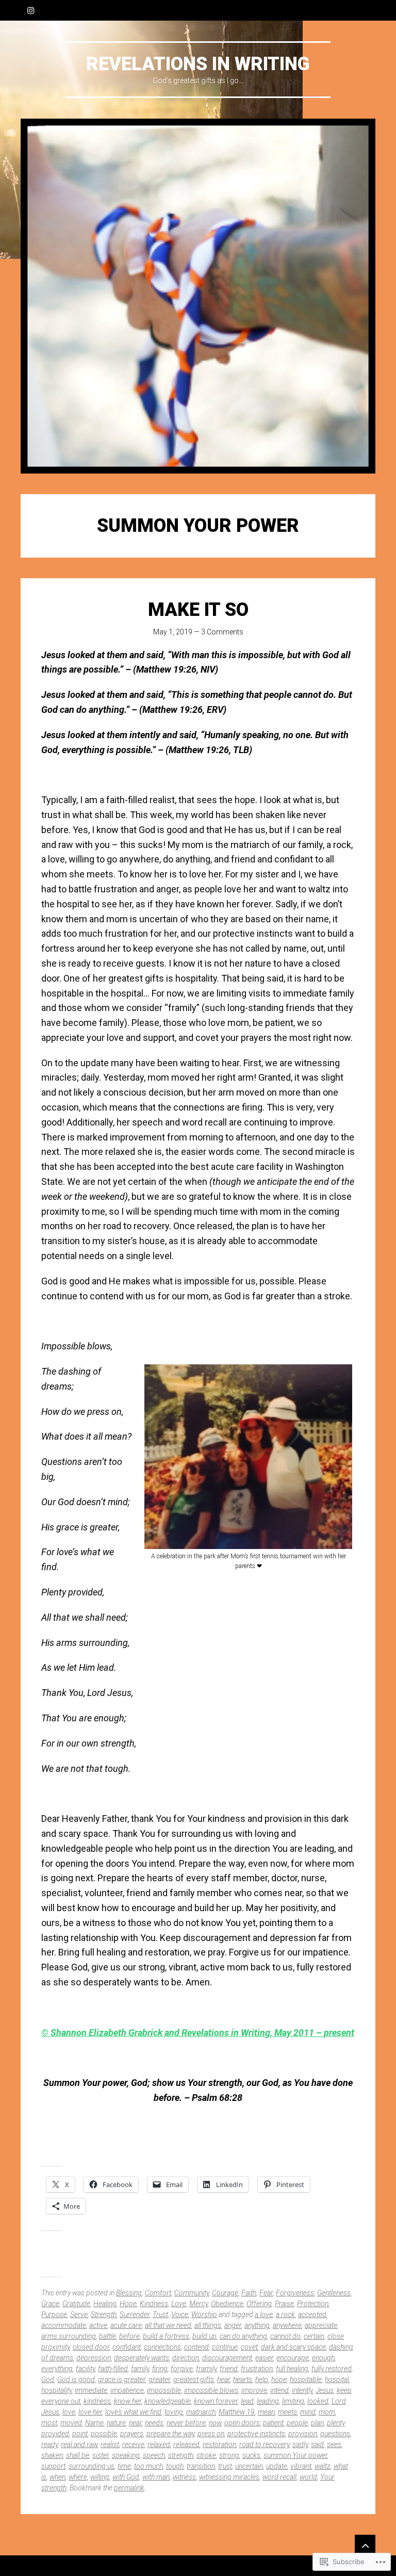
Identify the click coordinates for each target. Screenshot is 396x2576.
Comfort (158, 2293)
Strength (104, 2314)
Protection (313, 2304)
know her (128, 2401)
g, (270, 2033)
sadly (300, 2444)
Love (179, 2304)
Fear (266, 2293)
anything (257, 2325)
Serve (79, 2314)
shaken (52, 2455)
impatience (127, 2390)
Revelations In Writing (198, 64)
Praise (284, 2304)
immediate (91, 2390)
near (135, 2423)
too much (148, 2466)
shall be (78, 2455)
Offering (259, 2304)
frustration (257, 2369)
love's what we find (133, 2412)
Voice (180, 2314)
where (78, 2477)
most (49, 2423)
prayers (132, 2434)
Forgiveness (295, 2293)
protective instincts (256, 2434)
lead (247, 2401)
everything (57, 2369)
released (186, 2444)
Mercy (199, 2304)
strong (229, 2455)
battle (108, 2336)
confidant (127, 2347)
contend (196, 2347)
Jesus (325, 2390)
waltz (323, 2466)
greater (159, 2379)
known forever (216, 2401)
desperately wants (142, 2358)
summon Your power (295, 2455)
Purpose (54, 2314)
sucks (251, 2455)
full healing (292, 2369)
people (297, 2423)
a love (264, 2314)
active (98, 2325)
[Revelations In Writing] (198, 296)
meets (287, 2412)
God (48, 2379)
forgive (182, 2369)
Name (94, 2423)
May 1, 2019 (173, 632)
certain (314, 2336)
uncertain (249, 2466)
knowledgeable (168, 2401)
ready (49, 2444)
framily (206, 2369)
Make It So (198, 610)
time (124, 2466)
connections (162, 2347)
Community (192, 2293)
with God (126, 2477)
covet (249, 2347)
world (308, 2477)
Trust (160, 2314)
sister (101, 2455)
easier (264, 2358)
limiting (293, 2401)
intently (302, 2390)
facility (85, 2369)
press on (211, 2434)
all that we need (168, 2325)
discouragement (227, 2358)
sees (334, 2444)
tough (175, 2466)
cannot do (285, 2336)
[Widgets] (365, 2545)
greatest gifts (194, 2379)
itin (258, 2033)
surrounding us (92, 2466)
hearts (243, 2379)
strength (181, 2455)
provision (303, 2434)
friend (229, 2369)
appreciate (321, 2325)
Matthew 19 (237, 2412)
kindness (97, 2401)
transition (201, 2466)
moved (71, 2423)
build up (204, 2336)
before (129, 2336)
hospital (337, 2379)
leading (268, 2401)
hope (279, 2379)
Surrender (135, 2314)
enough (323, 2358)
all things (208, 2325)
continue (225, 2347)
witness (184, 2477)
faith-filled (113, 2369)
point (80, 2434)
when (57, 2477)
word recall (279, 2477)
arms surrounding (69, 2336)
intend (279, 2390)
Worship (204, 2314)
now (215, 2423)
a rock (285, 2314)
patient (273, 2423)
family (140, 2369)
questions (335, 2434)
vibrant (301, 2466)
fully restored (332, 2369)
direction (186, 2358)
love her (90, 2412)
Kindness (154, 2304)
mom (327, 2412)
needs (154, 2423)
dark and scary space (293, 2347)
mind (308, 2412)
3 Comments (222, 632)
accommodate (64, 2325)
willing (100, 2477)
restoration (219, 2444)
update (277, 2466)
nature (116, 2423)
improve (254, 2390)
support (53, 2466)
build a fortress (166, 2336)
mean (266, 2412)
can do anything (243, 2336)
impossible (164, 2390)
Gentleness (334, 2293)
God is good (76, 2379)
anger (233, 2325)
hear (224, 2379)
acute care (126, 2325)
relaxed (159, 2444)
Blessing (129, 2293)
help (262, 2379)
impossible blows (211, 2390)
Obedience (227, 2304)
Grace (50, 2304)
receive (133, 2444)
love (69, 2412)
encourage (293, 2358)
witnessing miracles (229, 2477)
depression (94, 2358)
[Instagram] (31, 10)
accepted (312, 2314)
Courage (225, 2293)
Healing (105, 2304)
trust (225, 2466)
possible (104, 2434)
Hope (128, 2304)
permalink (129, 2488)
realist (110, 2444)
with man (156, 2477)
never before (186, 2423)
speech (154, 2455)
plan (317, 2423)
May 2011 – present (314, 2033)
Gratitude (76, 2304)
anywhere (287, 2325)
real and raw (79, 2444)
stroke (206, 2455)
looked (318, 2401)
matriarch (201, 2412)
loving (174, 2412)
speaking (126, 2455)
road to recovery (264, 2444)
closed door (91, 2347)
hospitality (56, 2390)
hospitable (306, 2379)
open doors (242, 2423)
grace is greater (122, 2379)
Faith (249, 2293)
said (317, 2444)
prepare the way (170, 2434)
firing (160, 2369)
